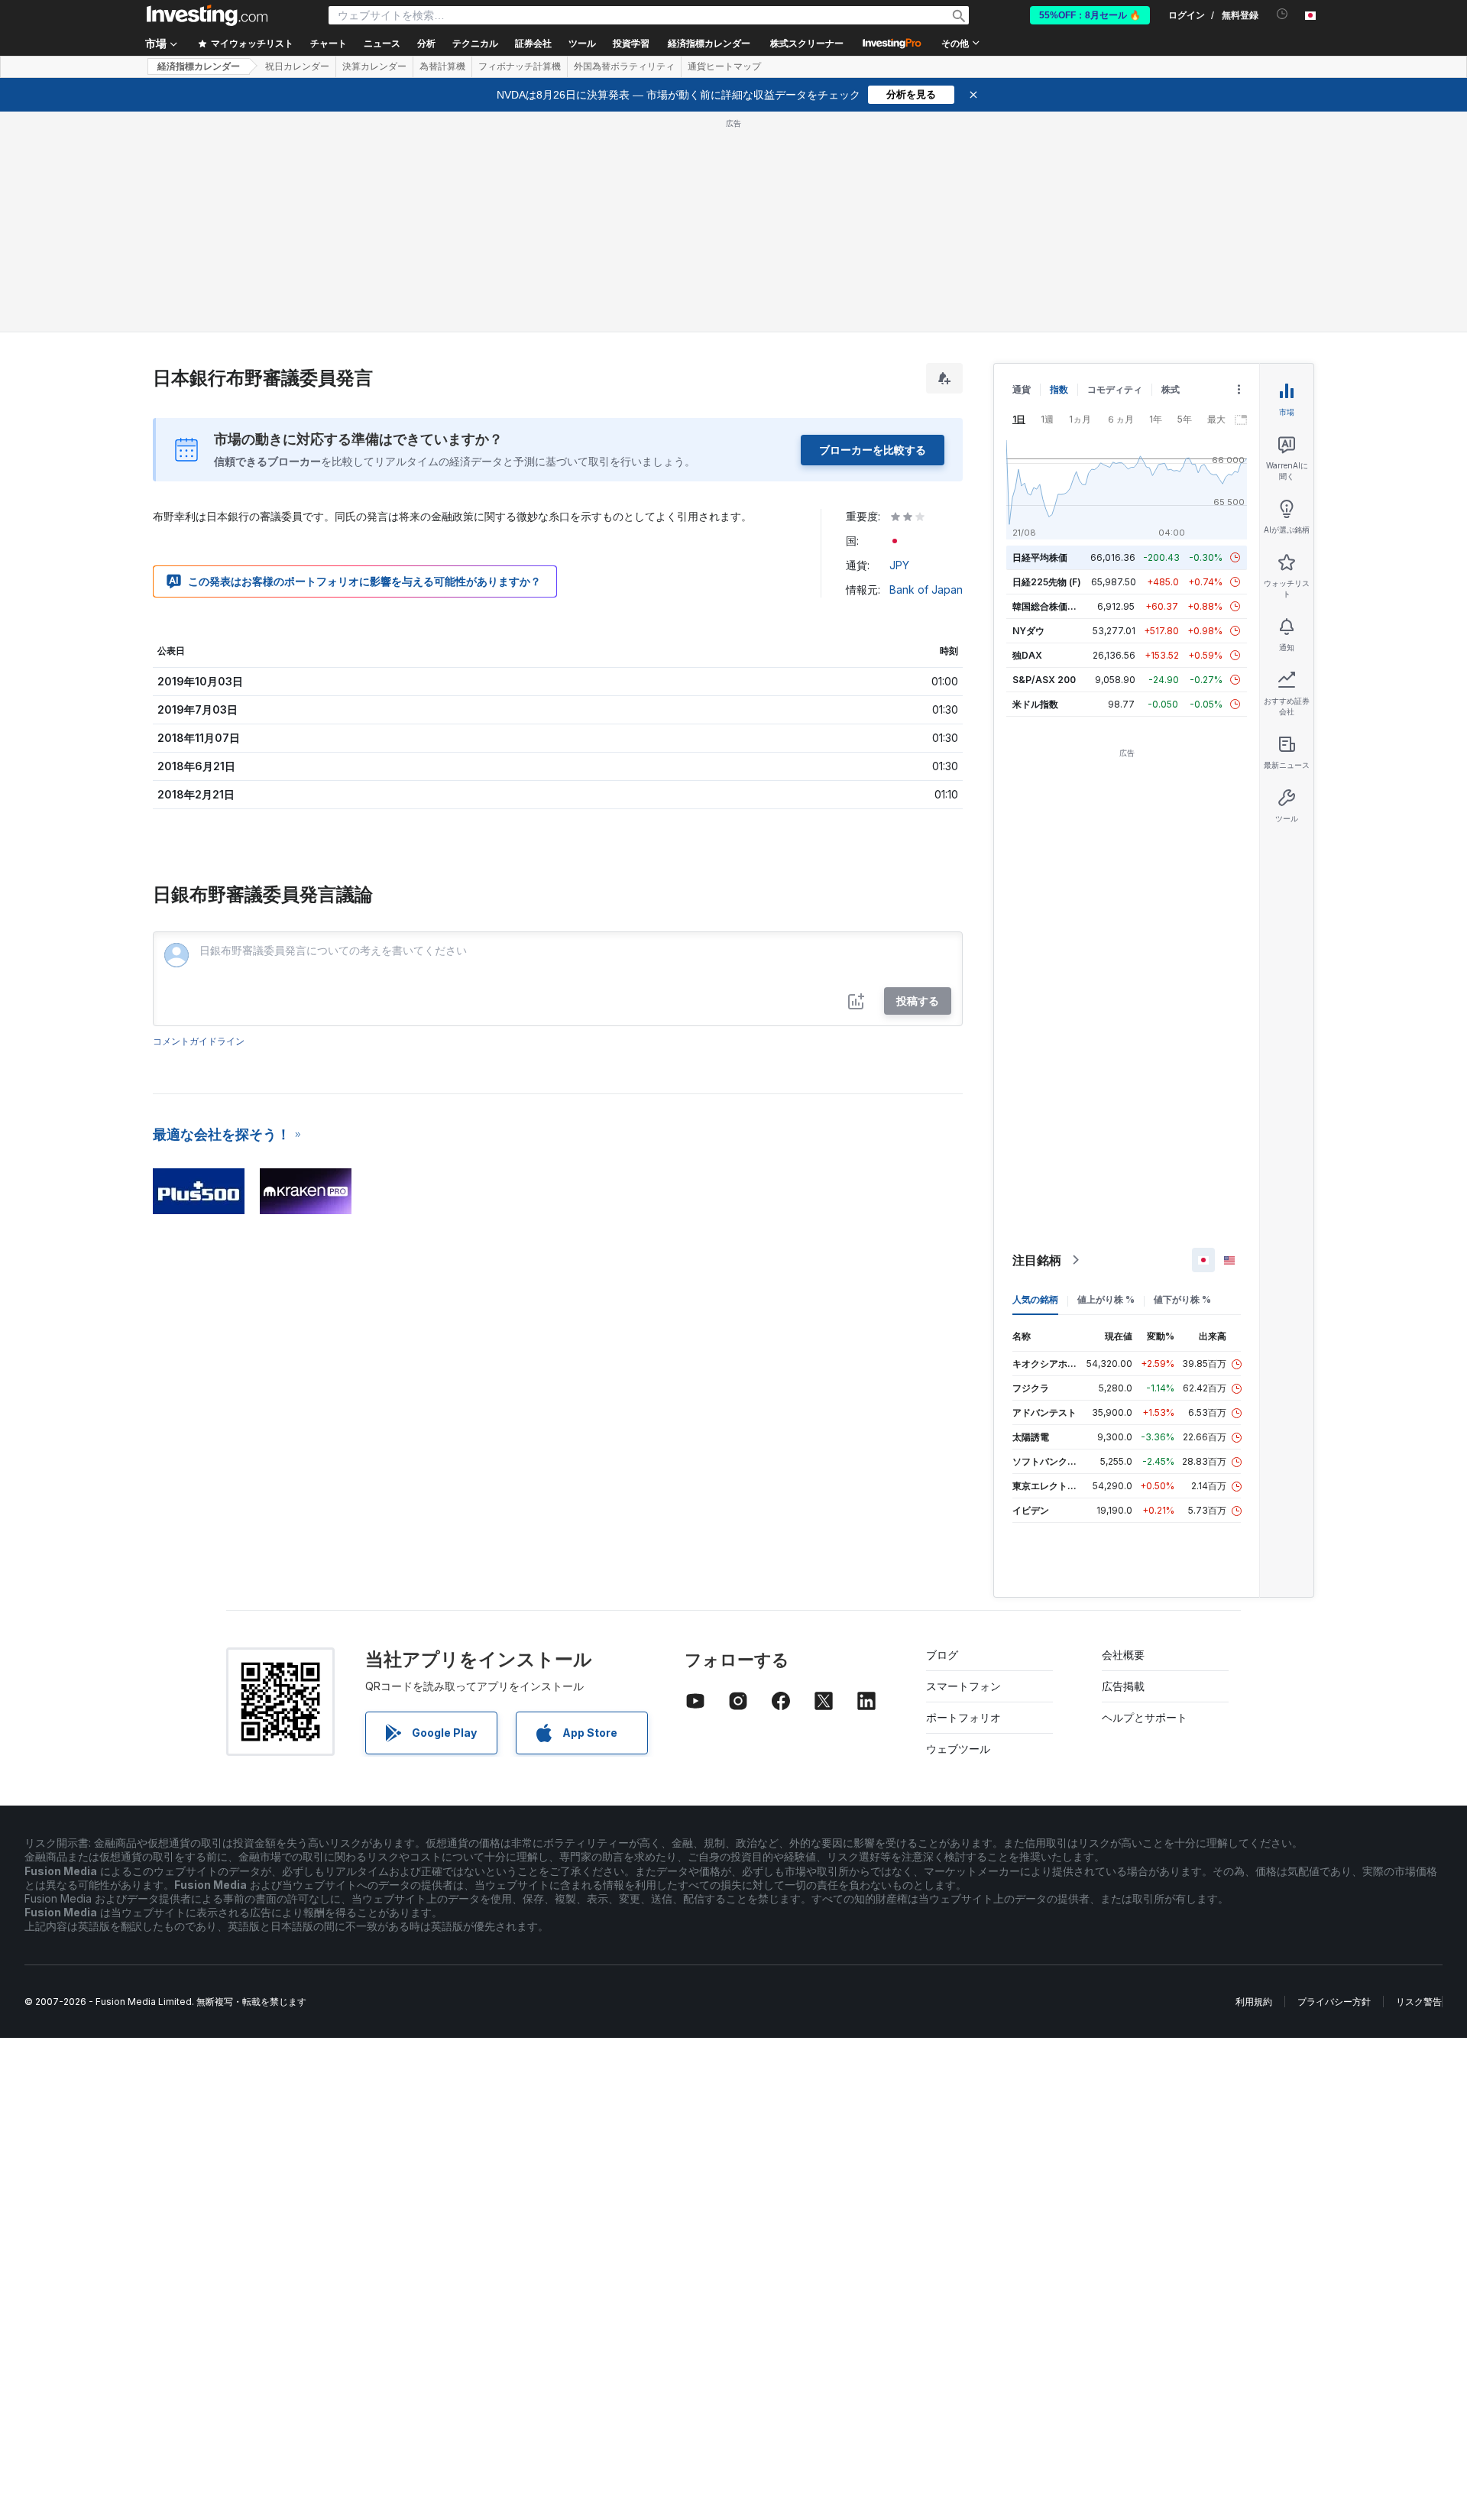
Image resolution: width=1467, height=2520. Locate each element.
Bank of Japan (926, 590)
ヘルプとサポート (1145, 1717)
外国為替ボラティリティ (624, 66)
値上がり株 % (1106, 1299)
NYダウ (1028, 631)
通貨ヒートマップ (724, 66)
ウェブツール (958, 1749)
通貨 (1022, 389)
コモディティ (1115, 389)
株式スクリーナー (807, 44)
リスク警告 (1419, 2002)
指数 (1059, 389)
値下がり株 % (1182, 1299)
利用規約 (1254, 2002)
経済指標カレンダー (709, 44)
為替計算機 (442, 66)
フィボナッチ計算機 (520, 66)
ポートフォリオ (963, 1717)
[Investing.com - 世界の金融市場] (207, 15)
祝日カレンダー (297, 66)
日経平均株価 (1040, 557)
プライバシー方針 (1334, 2002)
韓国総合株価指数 (1049, 606)
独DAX (1027, 655)
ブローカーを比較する (873, 450)
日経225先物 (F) (1047, 582)
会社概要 (1123, 1655)
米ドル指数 (1035, 704)
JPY (899, 565)
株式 (1171, 389)
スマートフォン (963, 1686)
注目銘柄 (1037, 1260)
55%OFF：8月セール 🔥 (1090, 15)
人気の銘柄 (1035, 1299)
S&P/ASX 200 (1044, 680)
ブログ (942, 1655)
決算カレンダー (374, 66)
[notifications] (1282, 14)
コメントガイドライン (199, 1041)
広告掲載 (1123, 1686)
